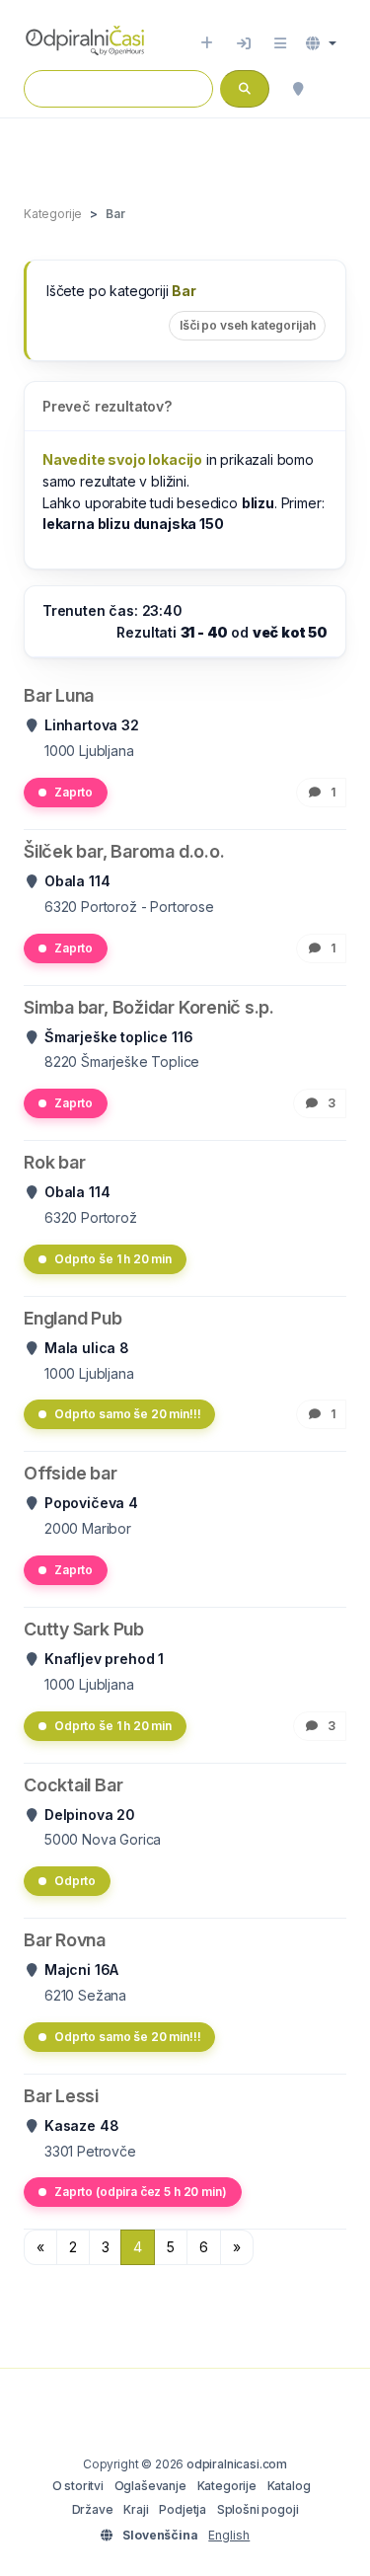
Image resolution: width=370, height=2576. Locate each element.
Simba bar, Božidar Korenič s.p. (149, 1007)
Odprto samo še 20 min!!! (127, 1414)
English (229, 2535)
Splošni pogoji (258, 2509)
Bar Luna (59, 695)
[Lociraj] (298, 89)
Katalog (289, 2486)
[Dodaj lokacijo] (207, 43)
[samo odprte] (336, 89)
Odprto (75, 1881)
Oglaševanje (150, 2486)
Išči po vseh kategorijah (247, 325)
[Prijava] (244, 43)
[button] (321, 43)
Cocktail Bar (73, 1785)
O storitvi (78, 2486)
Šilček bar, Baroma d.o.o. (124, 851)
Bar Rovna (65, 1940)
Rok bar (54, 1162)
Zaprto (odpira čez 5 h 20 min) (141, 2192)
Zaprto (74, 792)
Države (93, 2509)
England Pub (73, 1318)
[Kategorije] (280, 43)
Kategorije (227, 2486)
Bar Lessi (61, 2096)
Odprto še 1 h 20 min (113, 1259)
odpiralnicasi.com (237, 2464)
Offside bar (71, 1473)
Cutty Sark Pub (84, 1629)
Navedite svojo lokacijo (122, 459)
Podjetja (183, 2509)
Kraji (136, 2509)
